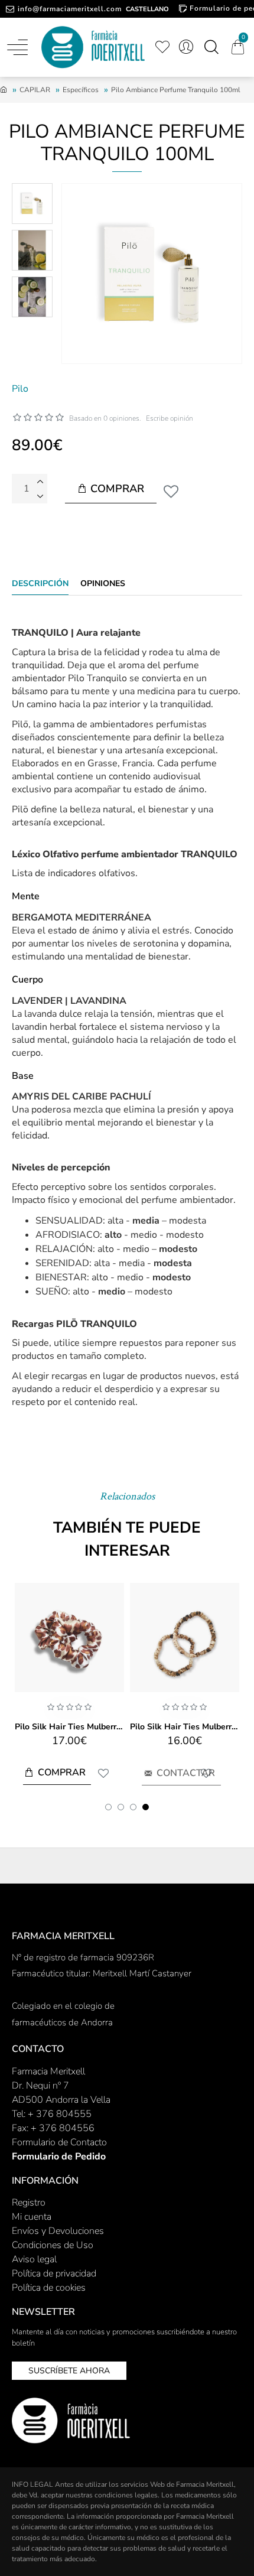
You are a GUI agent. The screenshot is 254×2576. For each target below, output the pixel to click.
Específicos (81, 90)
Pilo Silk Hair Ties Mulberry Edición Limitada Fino (185, 1727)
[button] (108, 1807)
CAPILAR (35, 90)
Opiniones (103, 584)
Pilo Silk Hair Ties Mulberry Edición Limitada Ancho (69, 1727)
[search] (211, 47)
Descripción (40, 584)
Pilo (20, 389)
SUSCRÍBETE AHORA (69, 2371)
